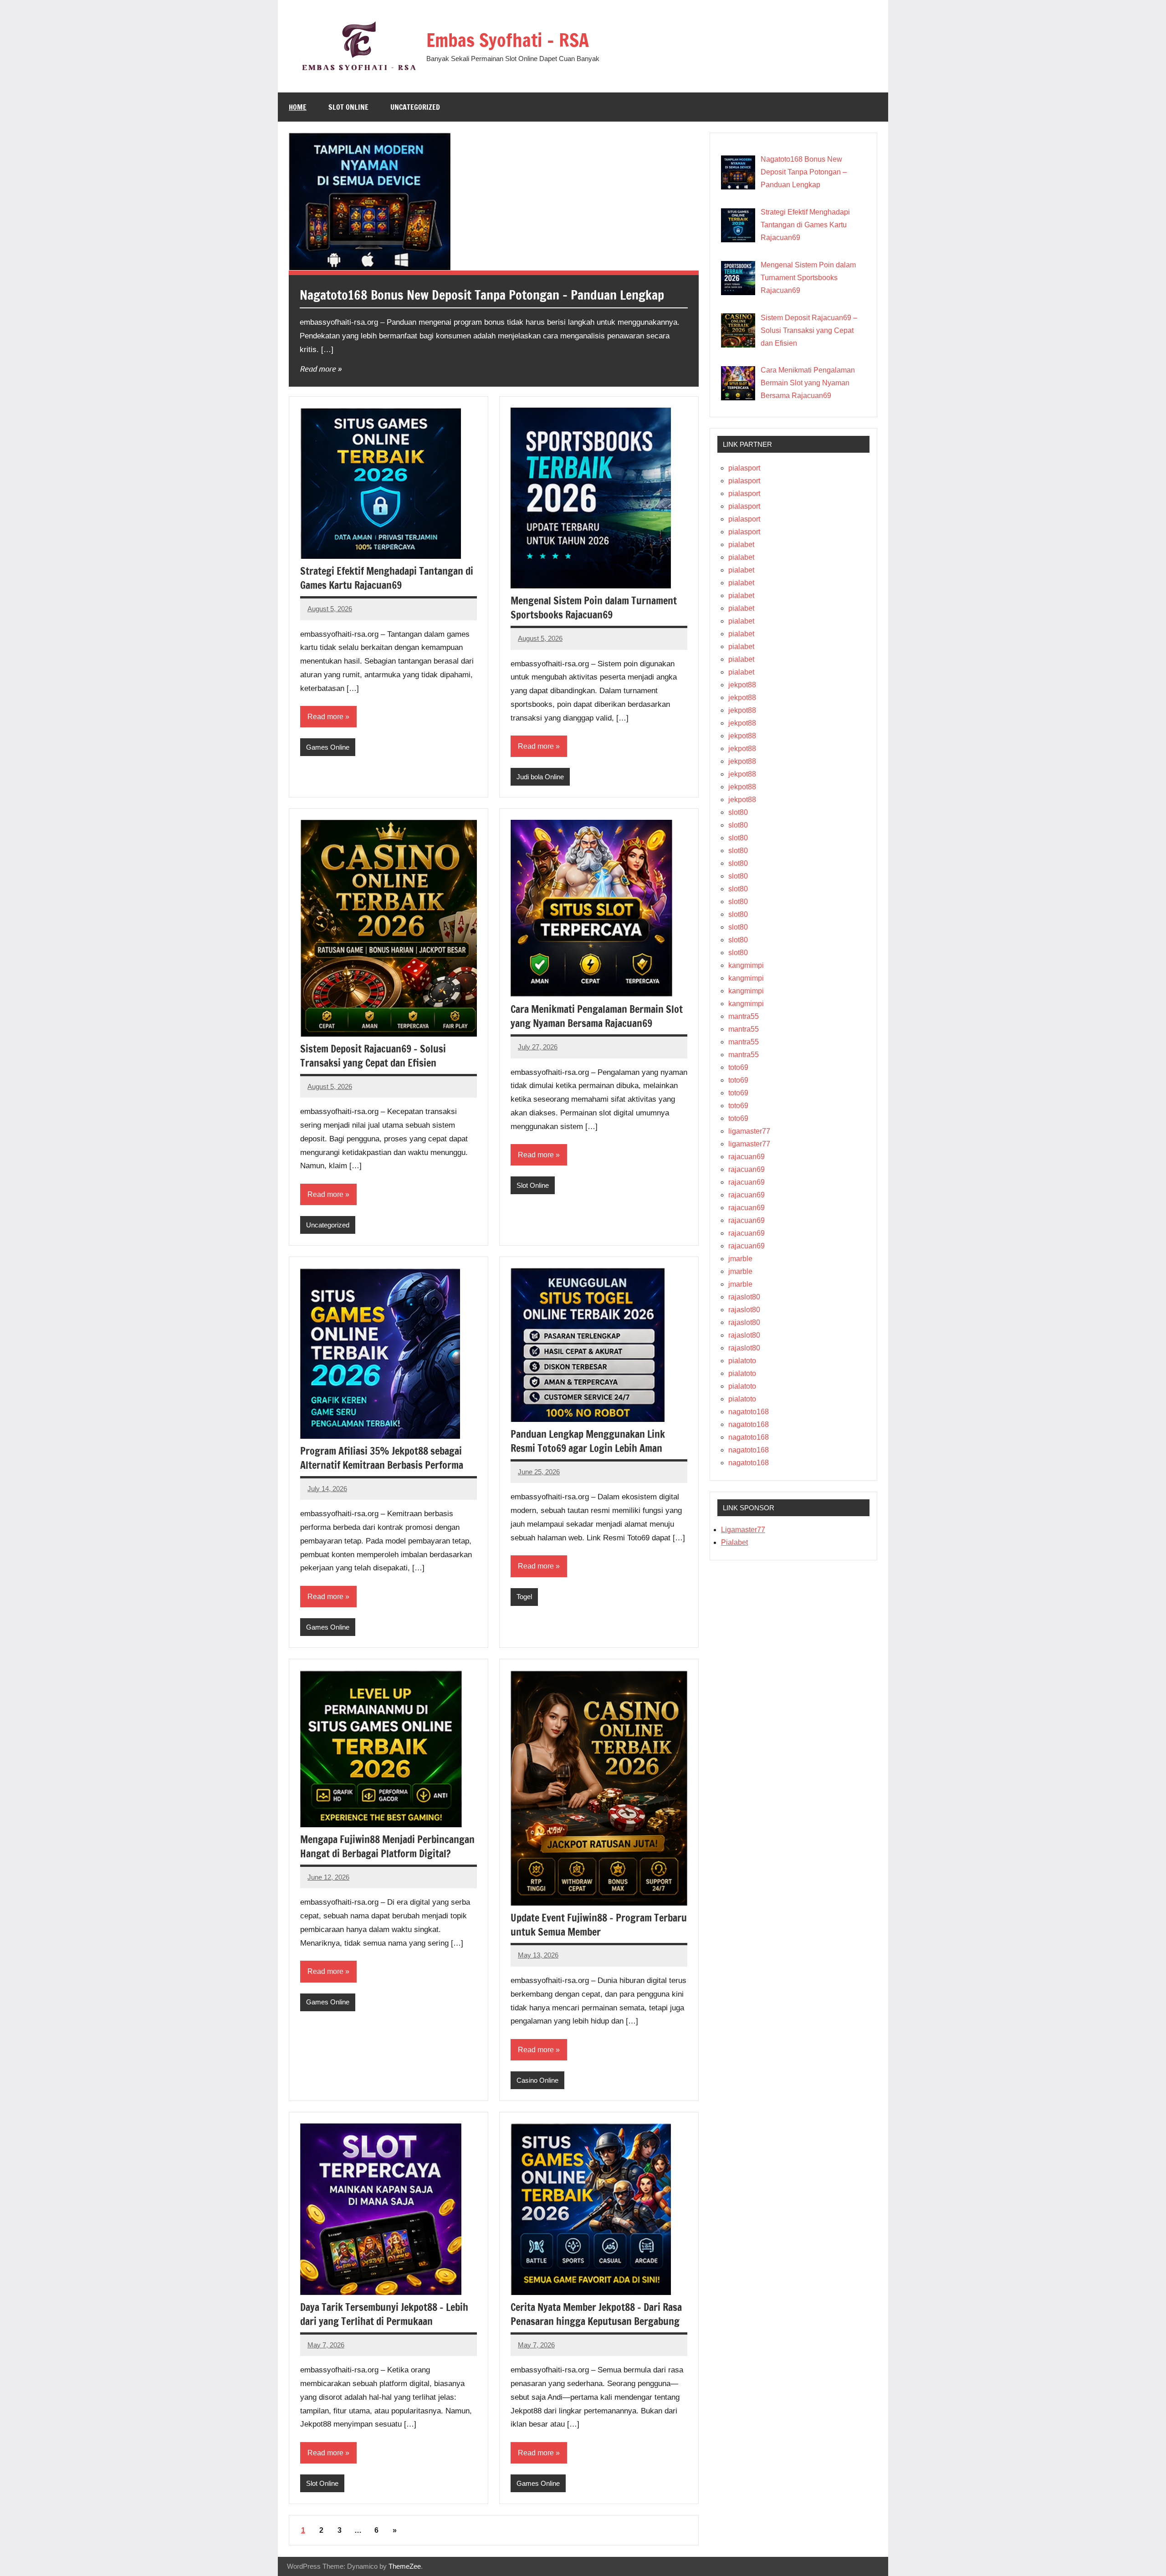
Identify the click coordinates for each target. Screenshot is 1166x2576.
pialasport (744, 468)
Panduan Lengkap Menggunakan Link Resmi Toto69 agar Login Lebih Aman (588, 1441)
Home (298, 107)
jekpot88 (742, 685)
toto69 (738, 1067)
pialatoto (742, 1361)
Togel (524, 1597)
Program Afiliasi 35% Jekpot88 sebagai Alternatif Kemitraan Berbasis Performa (382, 1458)
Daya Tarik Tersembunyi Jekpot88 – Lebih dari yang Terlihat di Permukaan (384, 2314)
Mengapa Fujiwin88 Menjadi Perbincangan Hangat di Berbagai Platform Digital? (387, 1846)
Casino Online (537, 2080)
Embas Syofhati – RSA (508, 40)
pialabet (741, 544)
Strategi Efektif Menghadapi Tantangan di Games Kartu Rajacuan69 (387, 578)
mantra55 (744, 1016)
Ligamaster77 (743, 1530)
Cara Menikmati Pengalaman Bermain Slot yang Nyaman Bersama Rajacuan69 (597, 1016)
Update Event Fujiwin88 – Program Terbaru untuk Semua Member (599, 1925)
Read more (318, 368)
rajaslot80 (744, 1297)
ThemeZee (405, 2566)
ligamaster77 (749, 1131)
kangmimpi (746, 965)
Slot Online (348, 107)
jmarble (740, 1259)
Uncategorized (415, 107)
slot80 (738, 812)
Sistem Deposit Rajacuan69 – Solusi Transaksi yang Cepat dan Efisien (373, 1056)
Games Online (328, 747)
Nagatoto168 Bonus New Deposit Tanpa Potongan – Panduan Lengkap (482, 295)
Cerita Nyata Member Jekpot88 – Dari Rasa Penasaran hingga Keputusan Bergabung (596, 2314)
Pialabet (734, 1542)
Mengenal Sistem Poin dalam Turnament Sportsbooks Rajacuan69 (594, 608)
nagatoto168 (749, 1412)
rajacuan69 (747, 1157)
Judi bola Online (540, 777)
